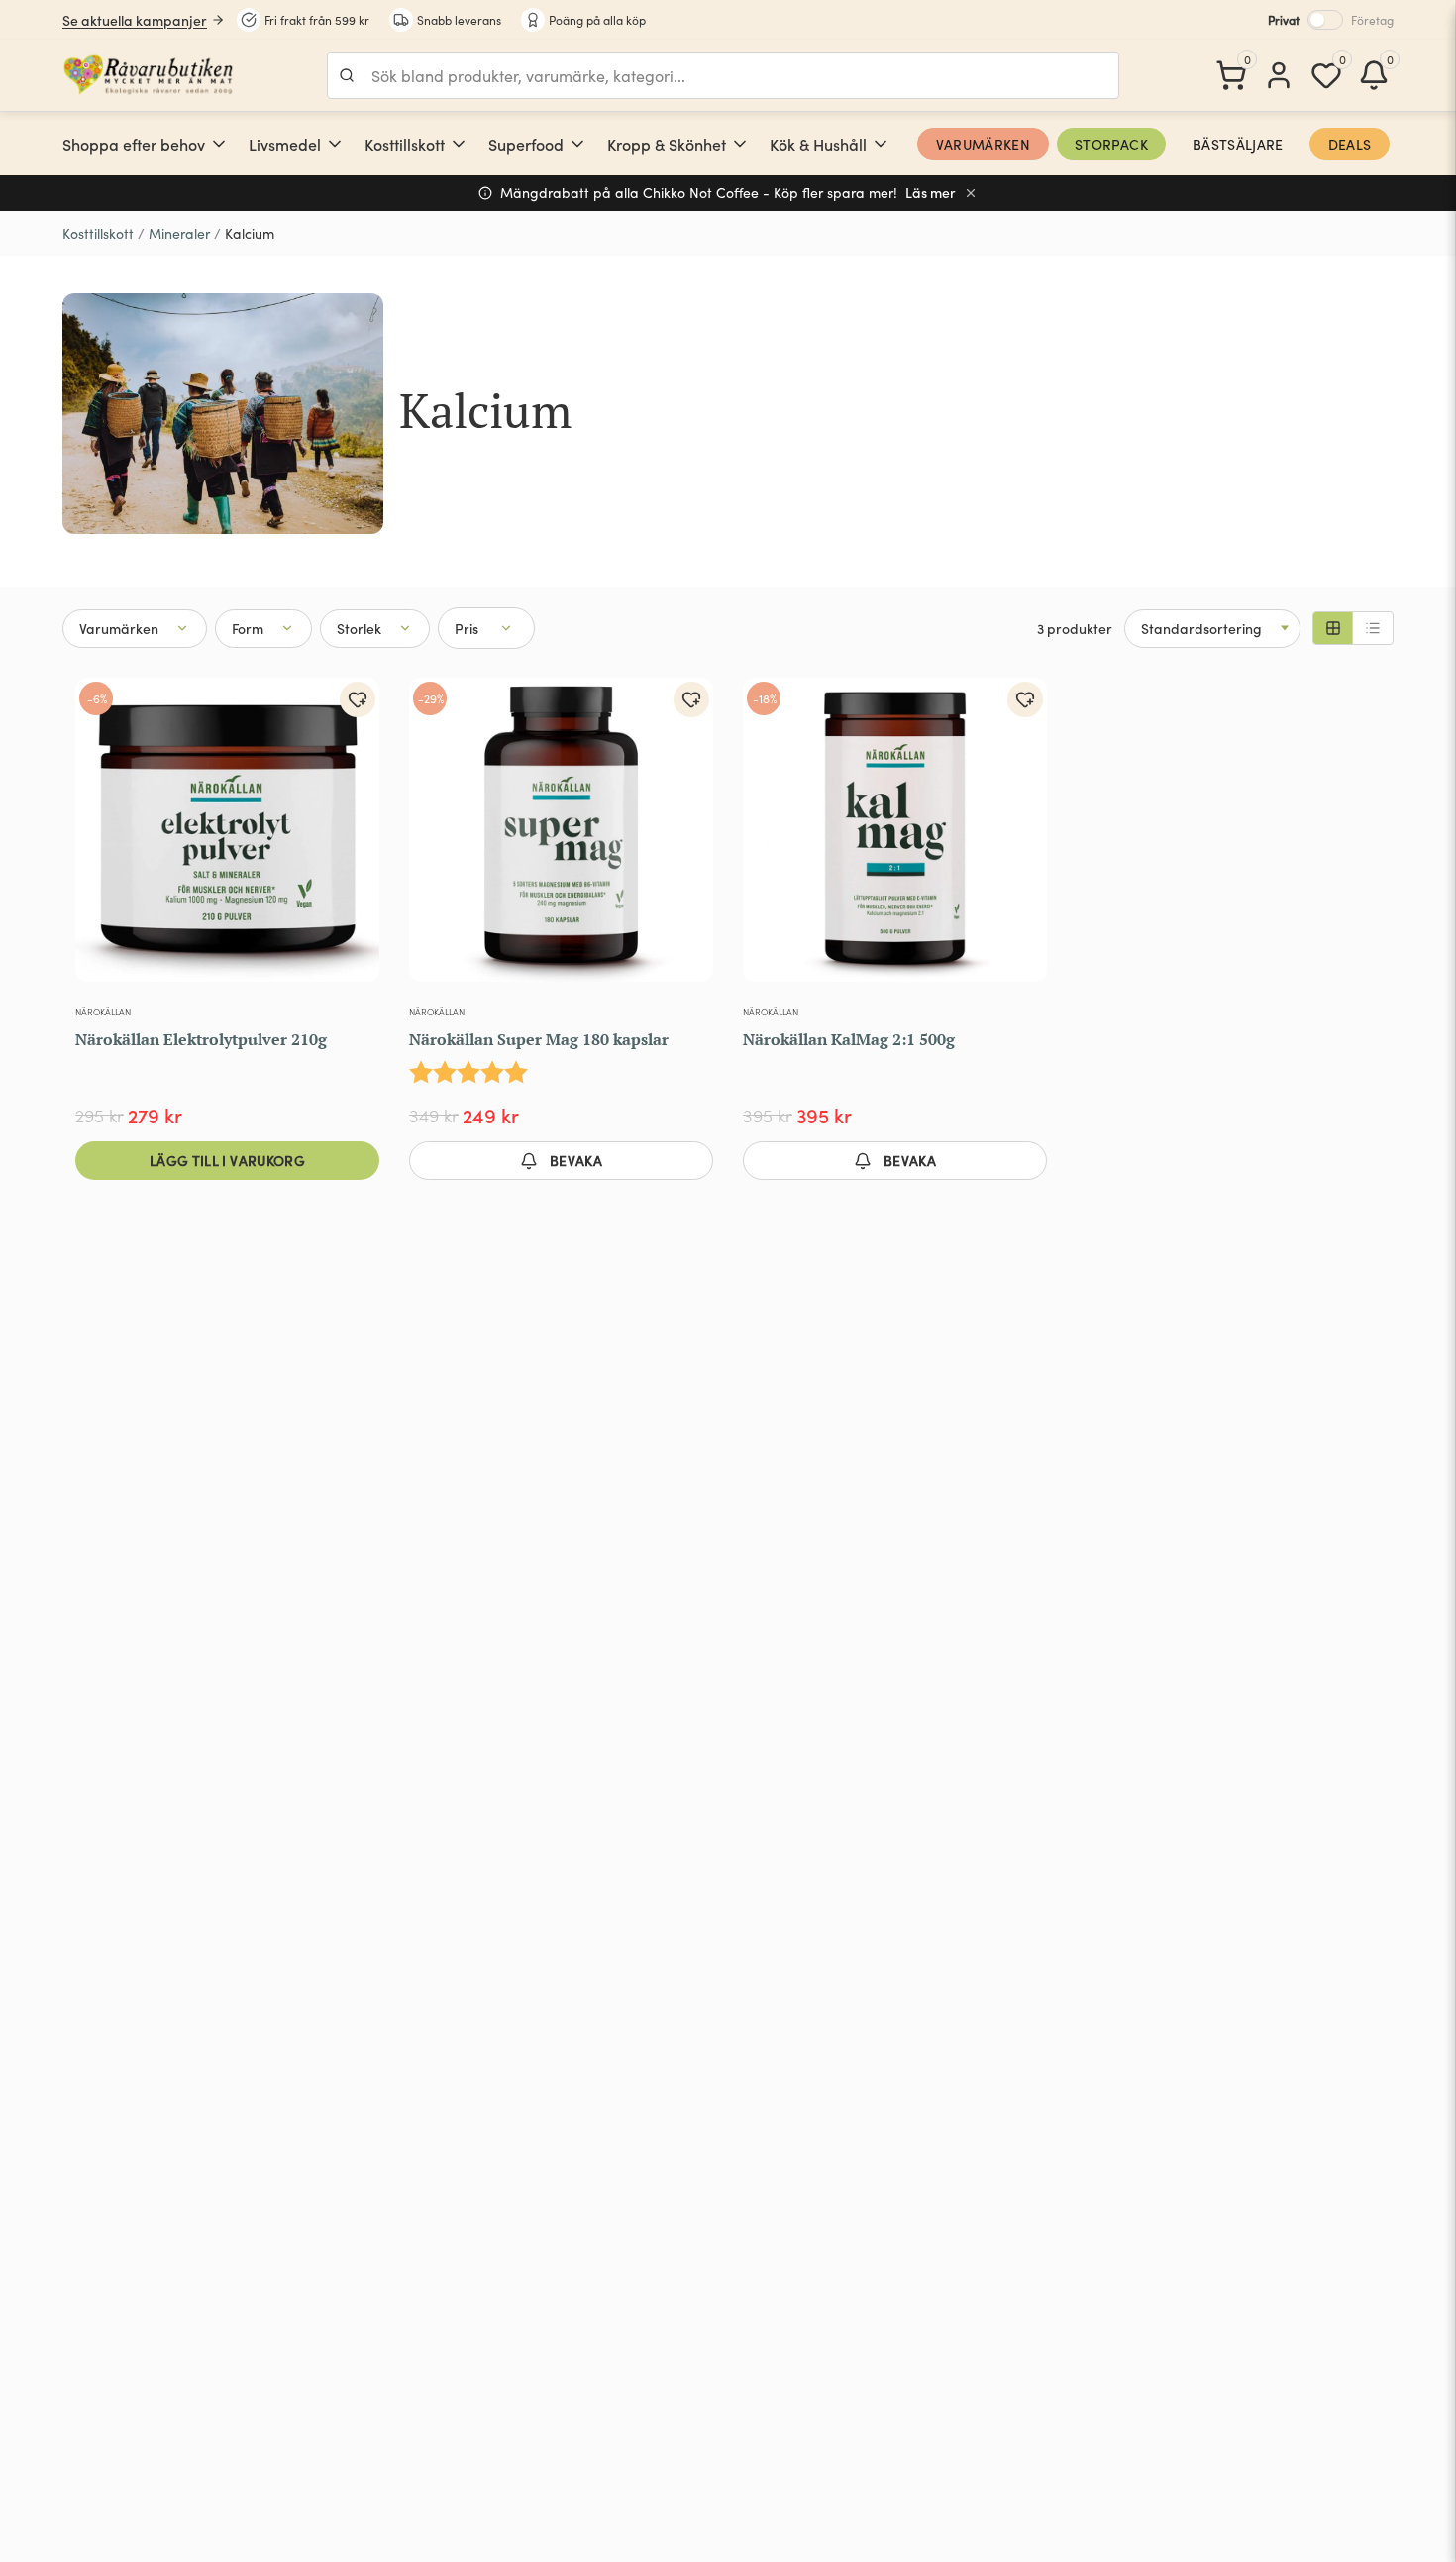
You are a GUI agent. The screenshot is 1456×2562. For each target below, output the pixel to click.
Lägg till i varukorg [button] (227, 1160)
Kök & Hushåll (818, 144)
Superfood (526, 144)
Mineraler (179, 233)
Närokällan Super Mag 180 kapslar (539, 1039)
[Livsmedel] (335, 144)
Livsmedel (285, 144)
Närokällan (103, 1012)
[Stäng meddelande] (971, 193)
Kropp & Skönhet (667, 144)
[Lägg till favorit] (358, 699)
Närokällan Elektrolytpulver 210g (201, 1039)
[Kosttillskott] (459, 144)
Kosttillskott (405, 144)
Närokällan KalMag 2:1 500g (849, 1039)
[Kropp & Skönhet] (740, 144)
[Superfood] (577, 144)
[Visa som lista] (1373, 628)
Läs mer (931, 193)
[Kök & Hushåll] (881, 144)
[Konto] (1279, 75)
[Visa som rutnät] (1333, 628)
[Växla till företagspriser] (1325, 20)
